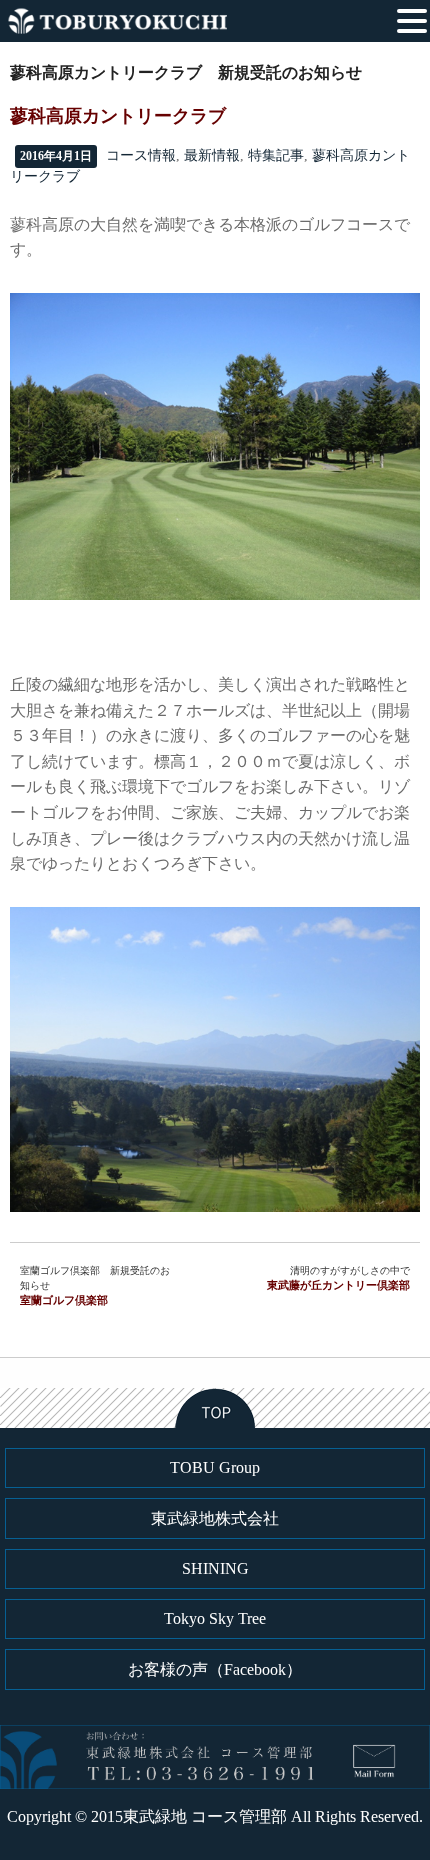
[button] (412, 19)
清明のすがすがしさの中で (338, 1278)
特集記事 (276, 155)
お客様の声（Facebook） (215, 1669)
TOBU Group (215, 1467)
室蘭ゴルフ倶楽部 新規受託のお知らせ (95, 1285)
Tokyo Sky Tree (215, 1618)
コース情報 (141, 155)
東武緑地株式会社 (215, 1518)
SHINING (215, 1568)
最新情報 (212, 155)
